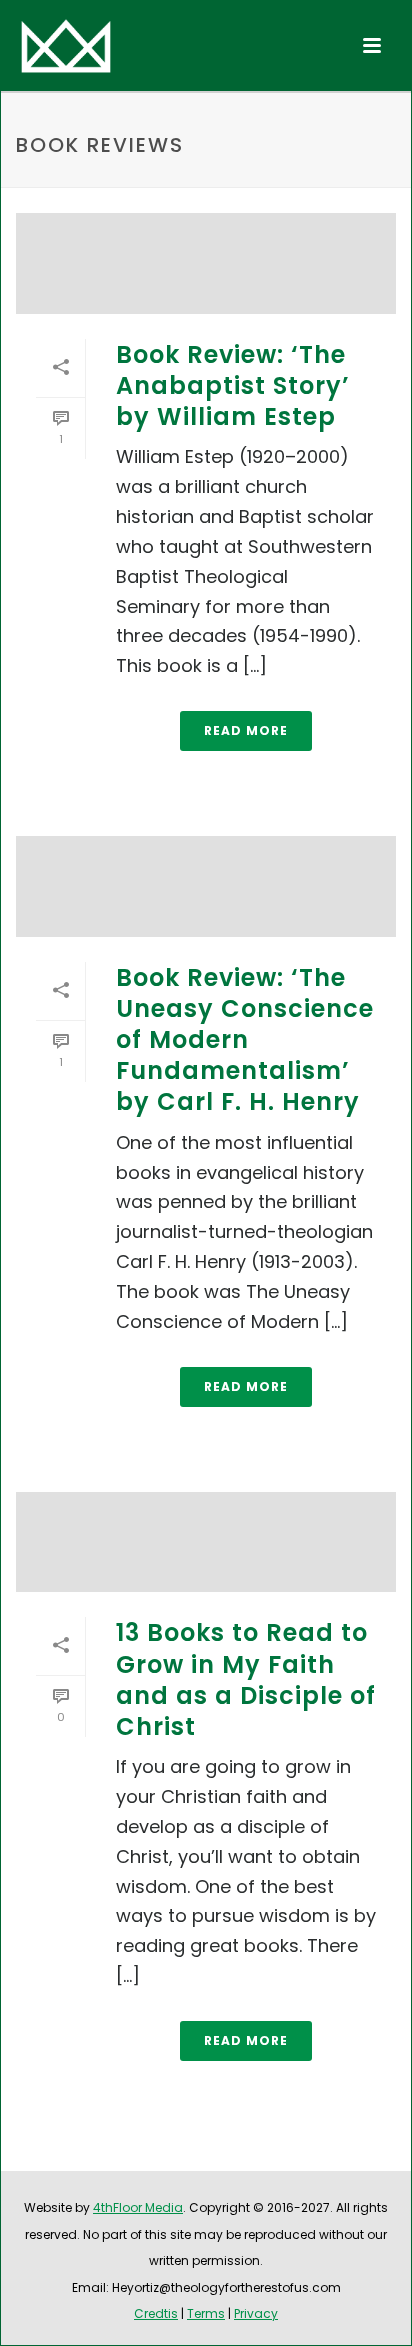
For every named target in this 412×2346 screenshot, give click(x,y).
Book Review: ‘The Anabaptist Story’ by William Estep (233, 385)
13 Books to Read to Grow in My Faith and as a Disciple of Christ (246, 1679)
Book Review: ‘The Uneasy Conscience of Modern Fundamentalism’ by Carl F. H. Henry (245, 1040)
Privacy (256, 2313)
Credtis (156, 2313)
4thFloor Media (138, 2207)
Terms (206, 2313)
